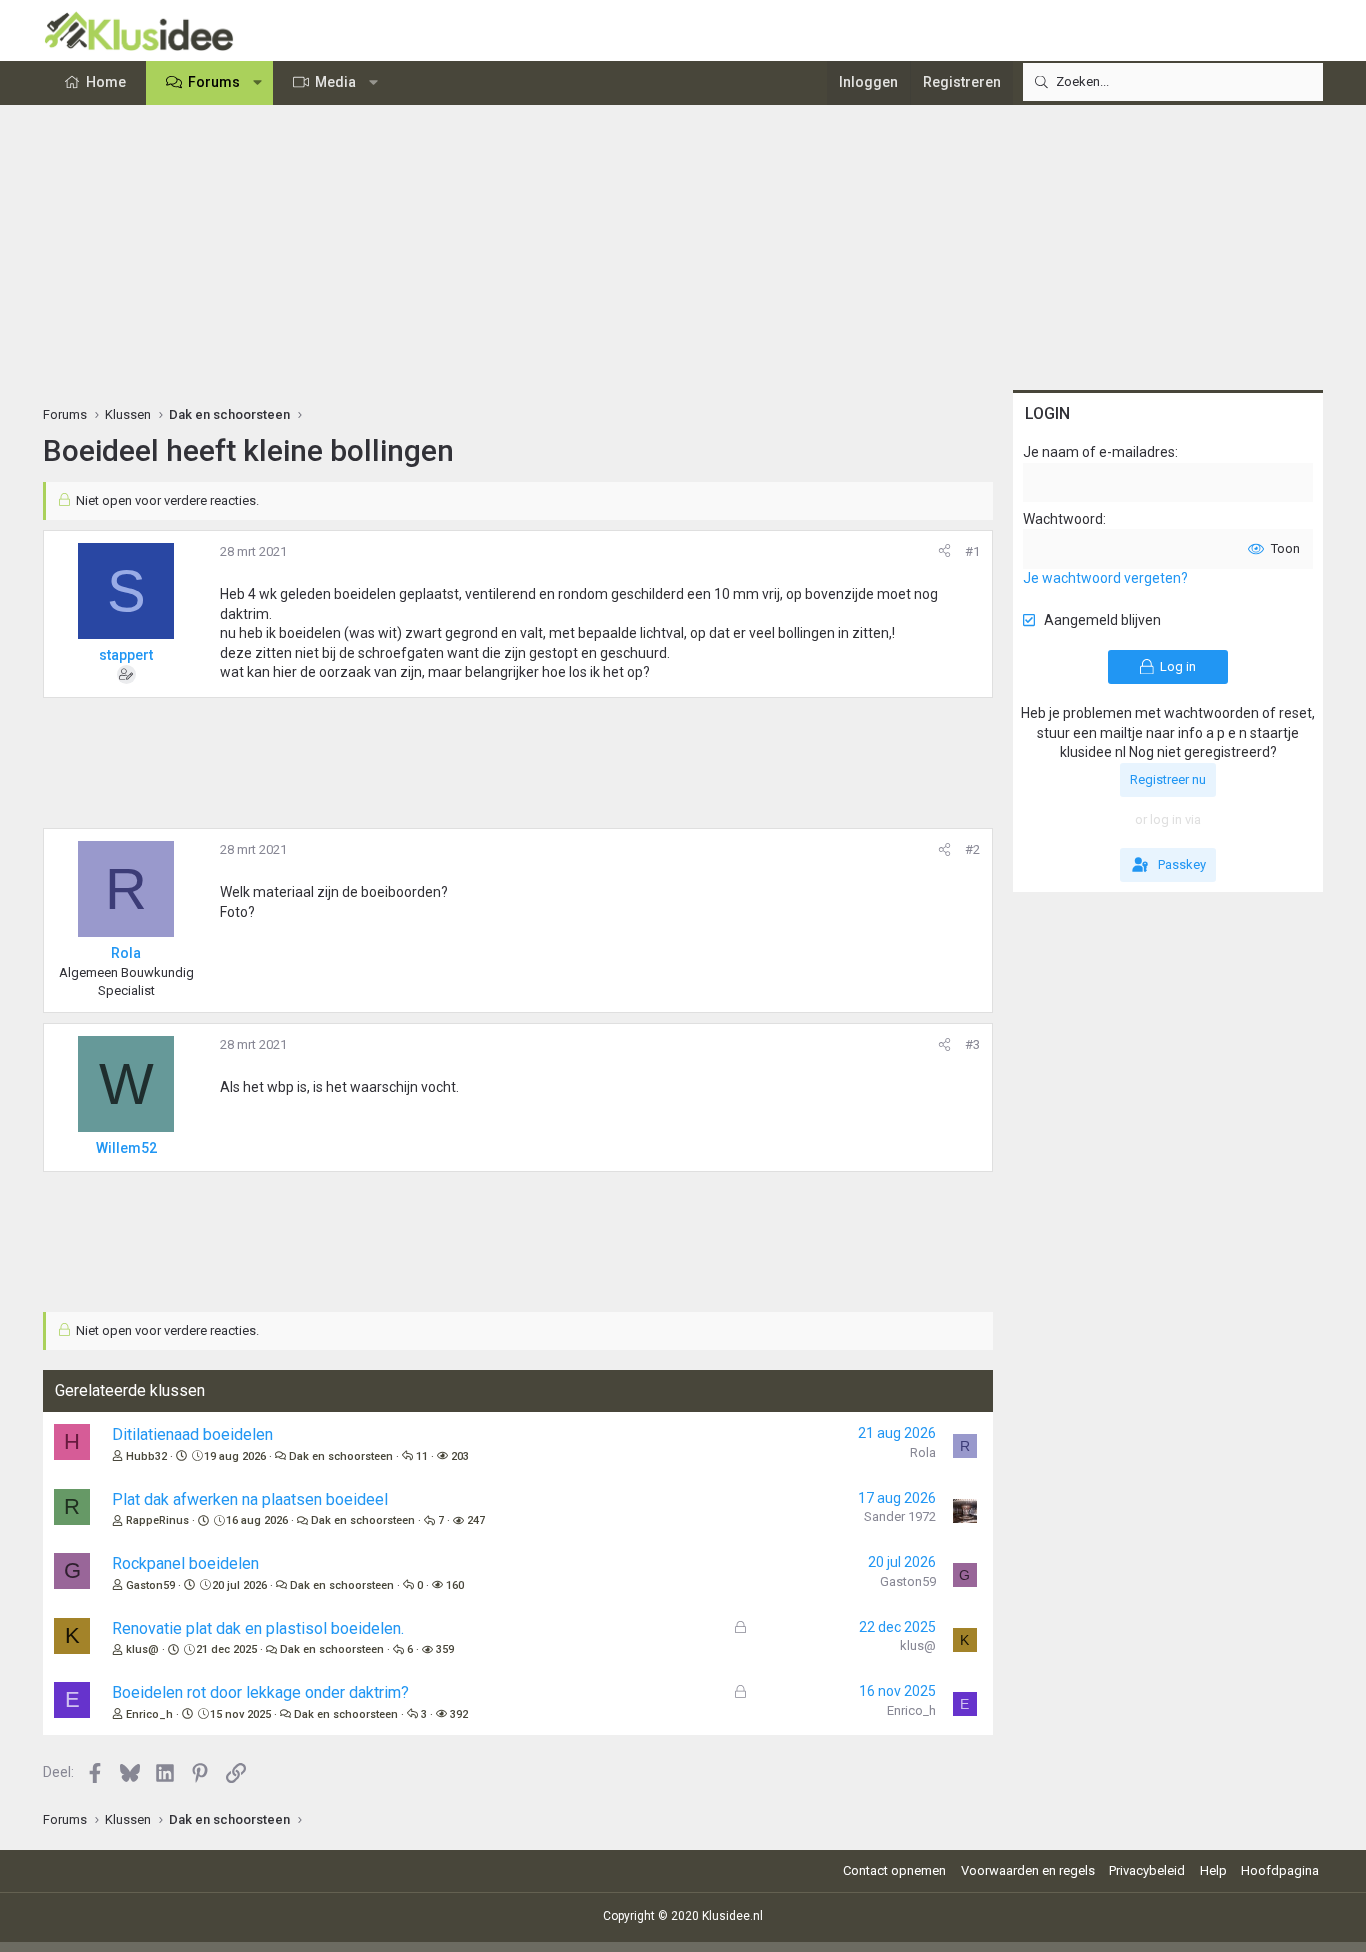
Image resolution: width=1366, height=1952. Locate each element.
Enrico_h (149, 1714)
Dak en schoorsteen (341, 1456)
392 (459, 1714)
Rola (923, 1452)
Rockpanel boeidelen (185, 1563)
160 (455, 1585)
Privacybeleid (1147, 1870)
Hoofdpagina (1280, 1870)
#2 (972, 849)
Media (335, 82)
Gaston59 (150, 1585)
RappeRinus (157, 1520)
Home (106, 82)
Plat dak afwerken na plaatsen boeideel (250, 1499)
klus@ (142, 1649)
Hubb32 (146, 1456)
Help (1213, 1870)
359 (445, 1649)
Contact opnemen (894, 1870)
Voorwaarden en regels (1028, 1870)
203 (460, 1456)
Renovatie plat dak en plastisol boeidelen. (258, 1628)
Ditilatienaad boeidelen (192, 1434)
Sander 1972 (900, 1516)
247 (476, 1520)
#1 (972, 551)
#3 (972, 1044)
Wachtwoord (1063, 519)
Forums (214, 82)
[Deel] (944, 552)
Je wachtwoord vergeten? (1105, 578)
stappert (126, 655)
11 (422, 1456)
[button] (258, 83)
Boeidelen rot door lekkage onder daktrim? (260, 1692)
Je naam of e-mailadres (1099, 452)
